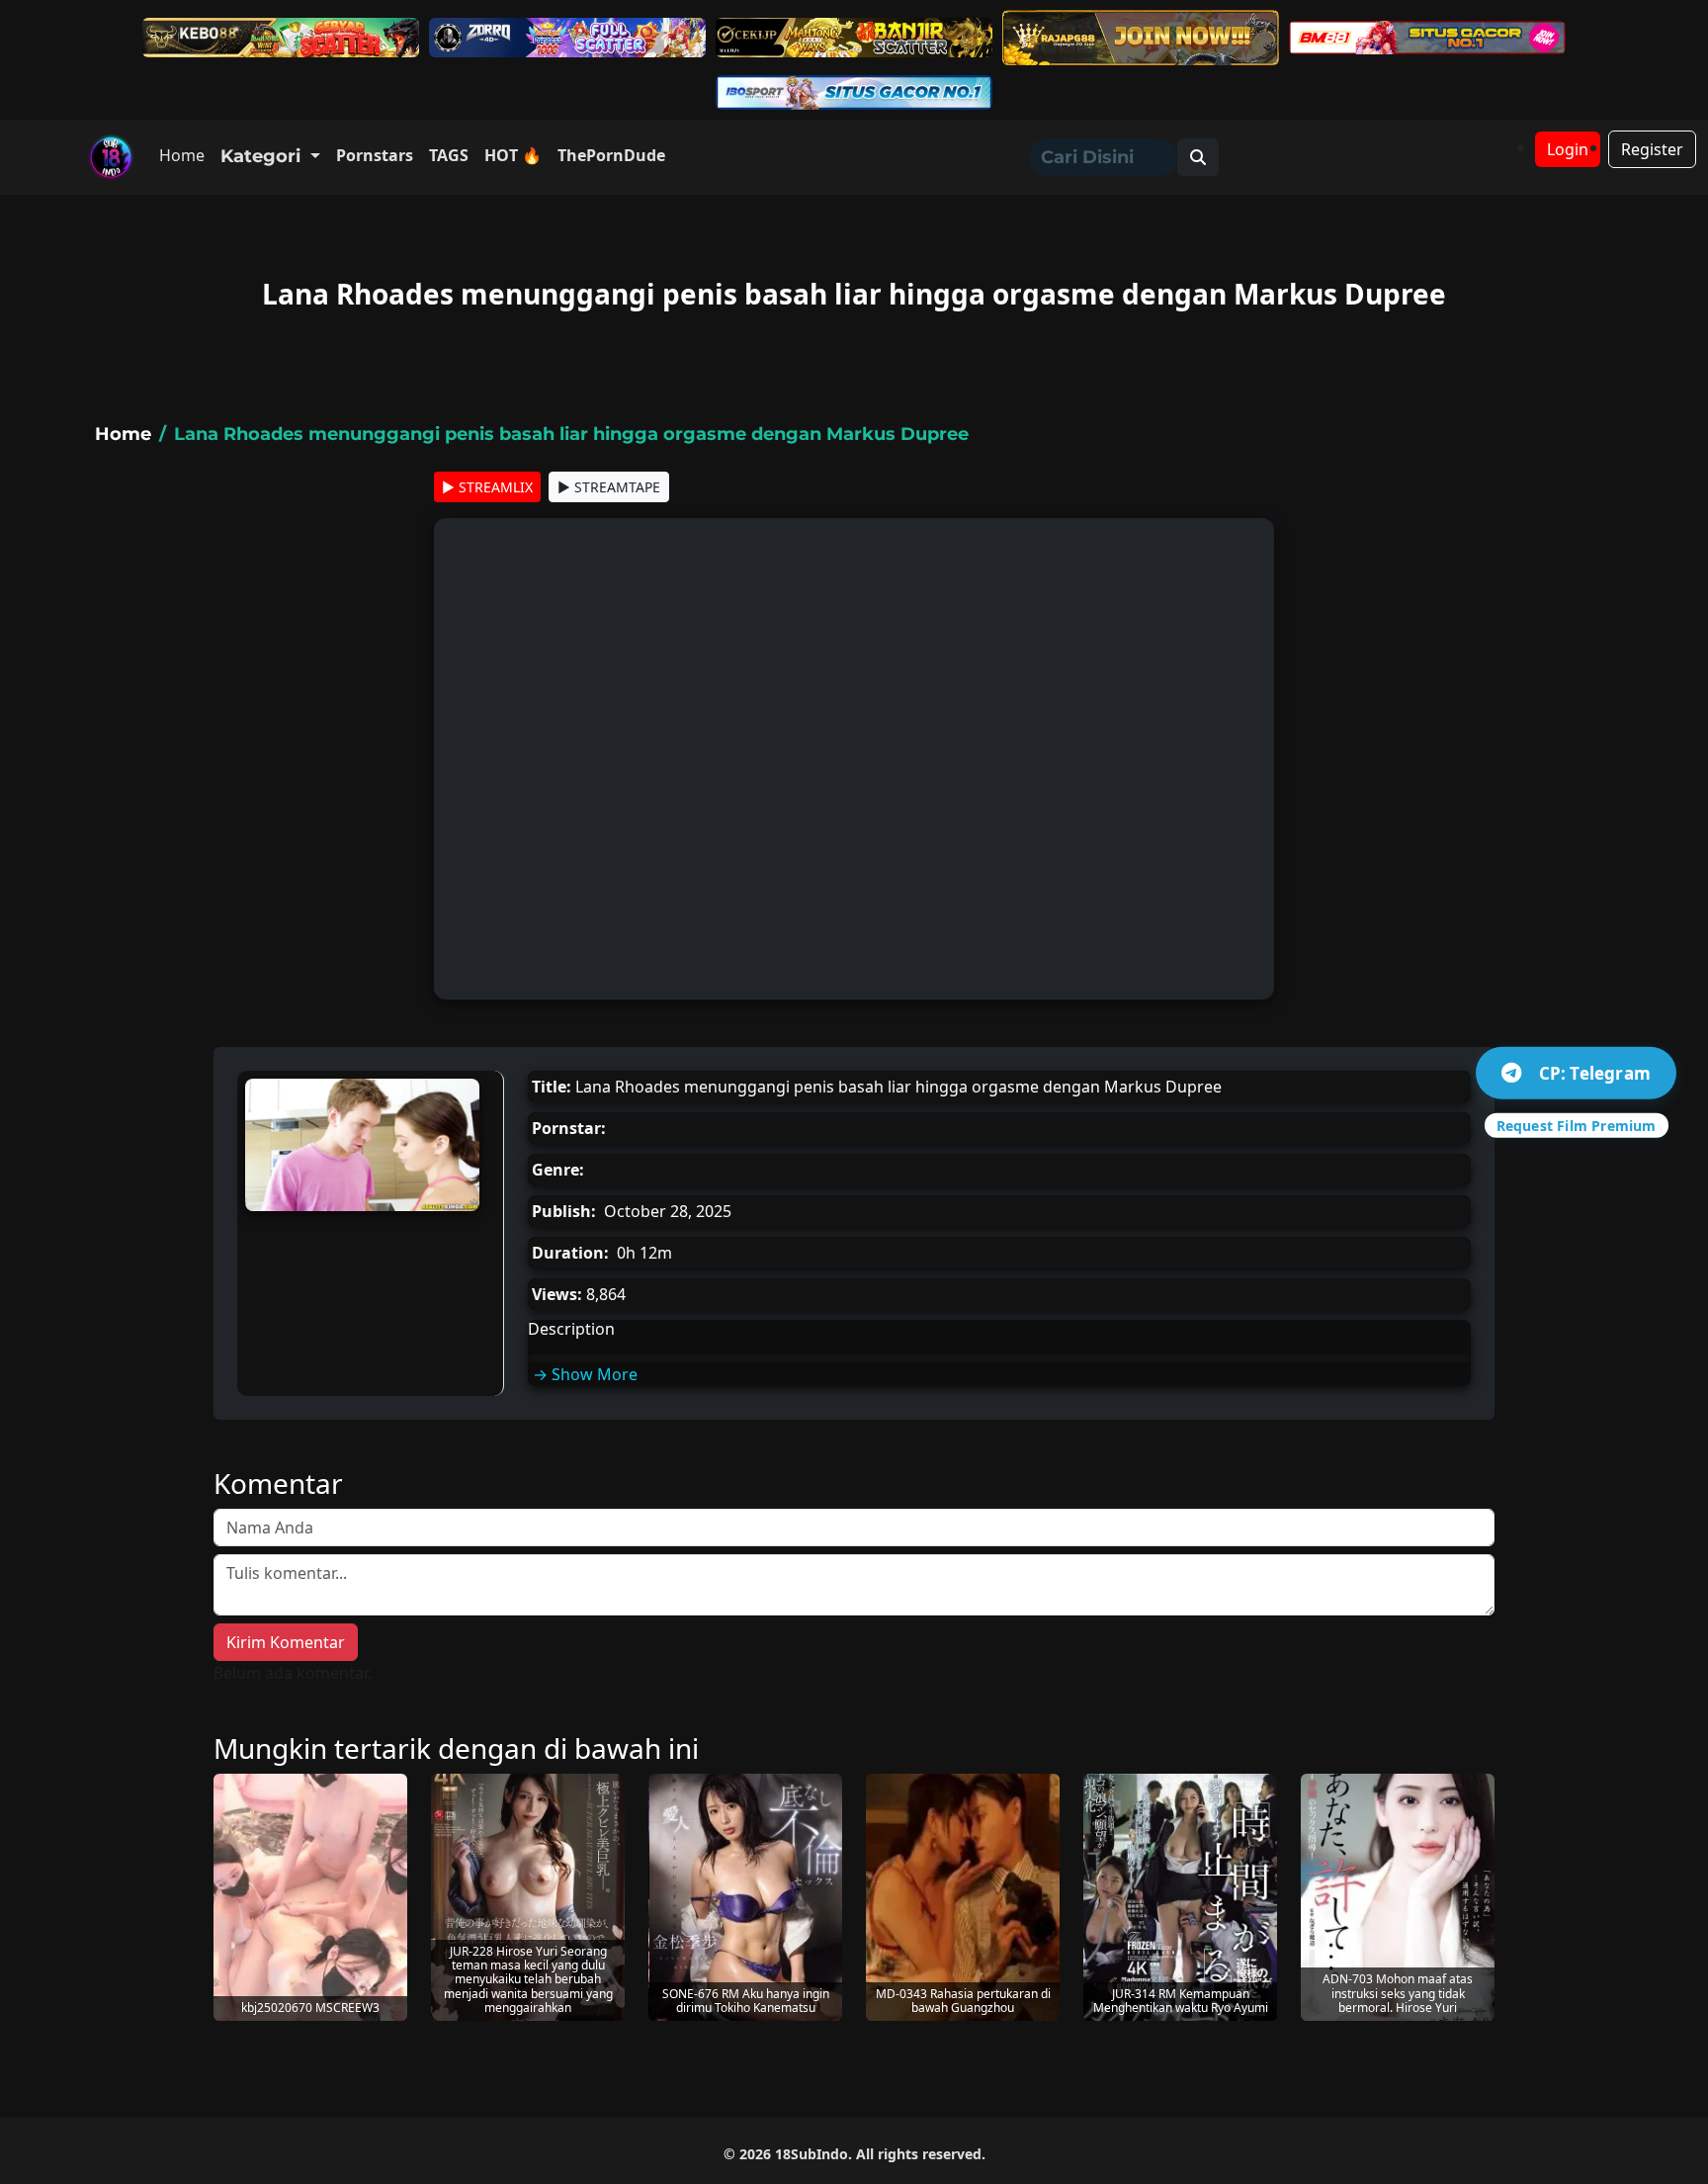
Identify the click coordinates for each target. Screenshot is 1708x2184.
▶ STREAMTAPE (609, 487)
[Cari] (1198, 157)
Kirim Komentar (286, 1642)
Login (1568, 149)
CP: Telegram (1595, 1072)
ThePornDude (611, 155)
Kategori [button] (263, 156)
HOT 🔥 (513, 155)
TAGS (449, 155)
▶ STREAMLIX (487, 487)
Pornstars (375, 155)
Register (1652, 149)
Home (182, 155)
